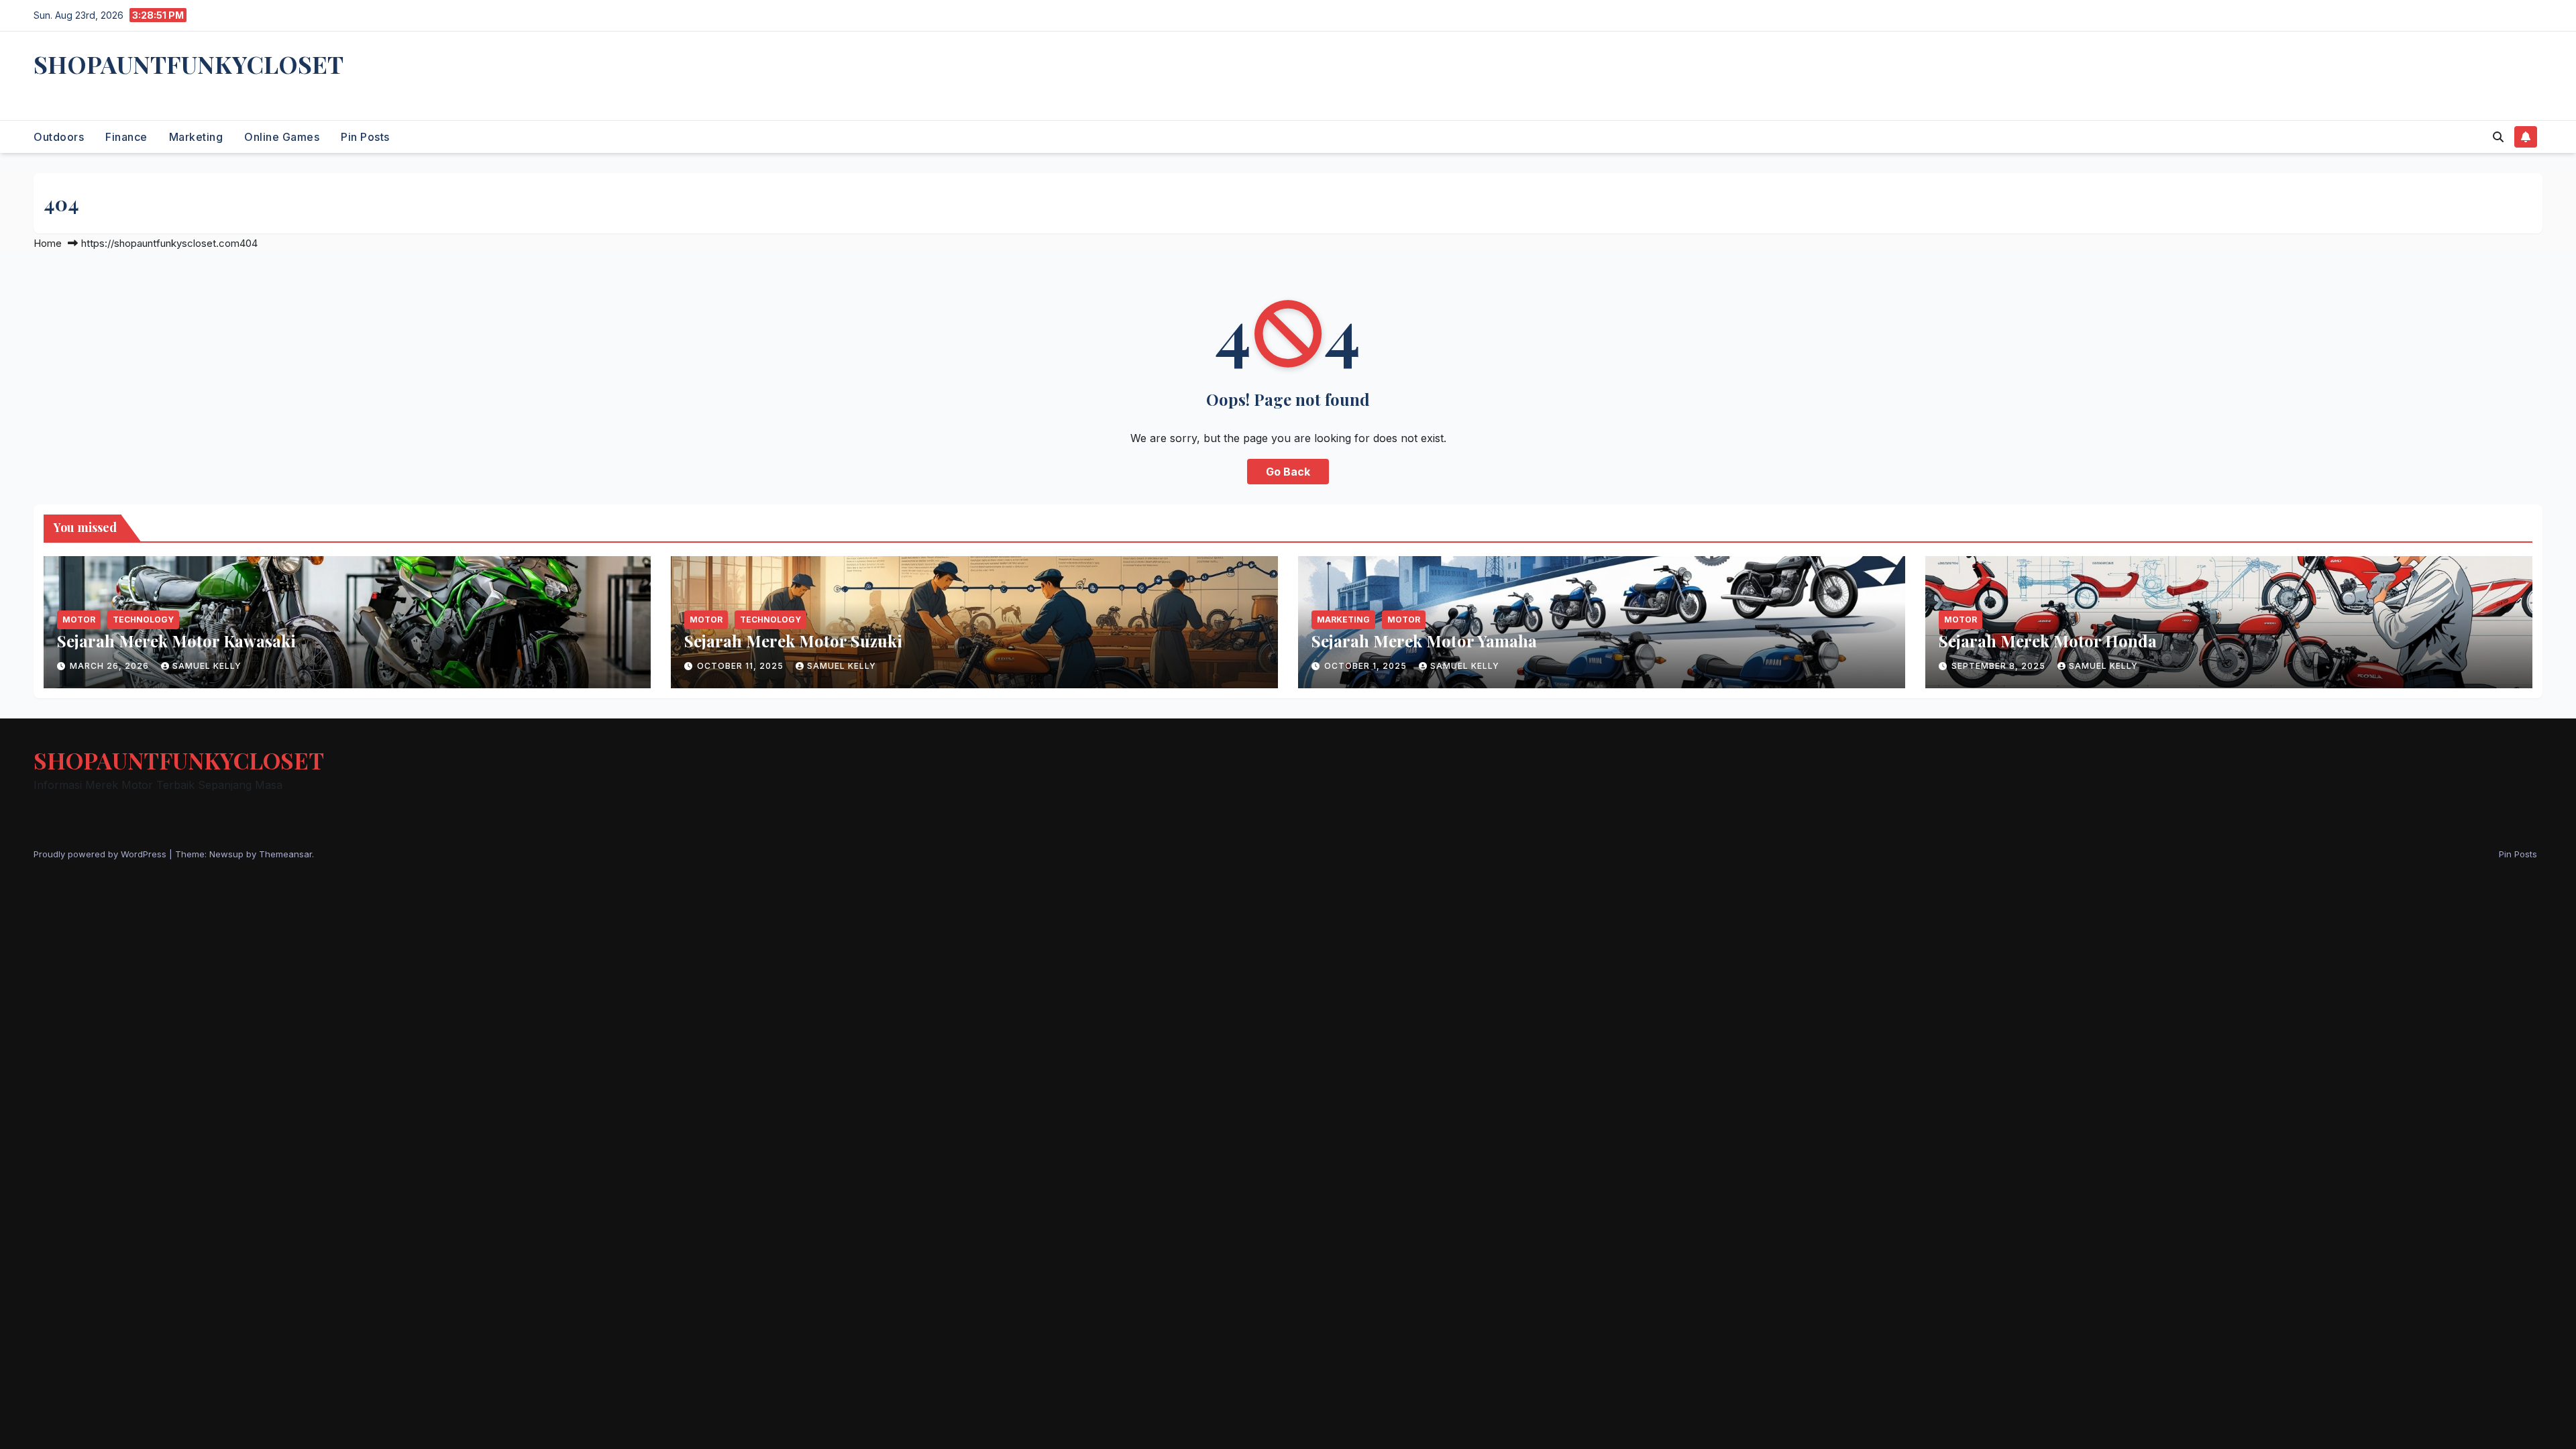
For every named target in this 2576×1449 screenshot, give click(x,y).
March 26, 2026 (111, 666)
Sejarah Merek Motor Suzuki (793, 641)
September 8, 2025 (2000, 666)
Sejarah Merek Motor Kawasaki (176, 641)
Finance (126, 137)
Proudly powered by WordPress (101, 854)
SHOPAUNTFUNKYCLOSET (189, 64)
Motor (79, 620)
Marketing (196, 137)
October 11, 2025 (742, 666)
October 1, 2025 (1367, 666)
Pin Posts (365, 137)
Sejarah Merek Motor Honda (2048, 641)
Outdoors (59, 137)
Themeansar (285, 854)
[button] (2498, 137)
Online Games (282, 137)
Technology (143, 620)
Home (48, 243)
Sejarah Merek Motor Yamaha (1424, 641)
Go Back (1288, 472)
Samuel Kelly (207, 666)
